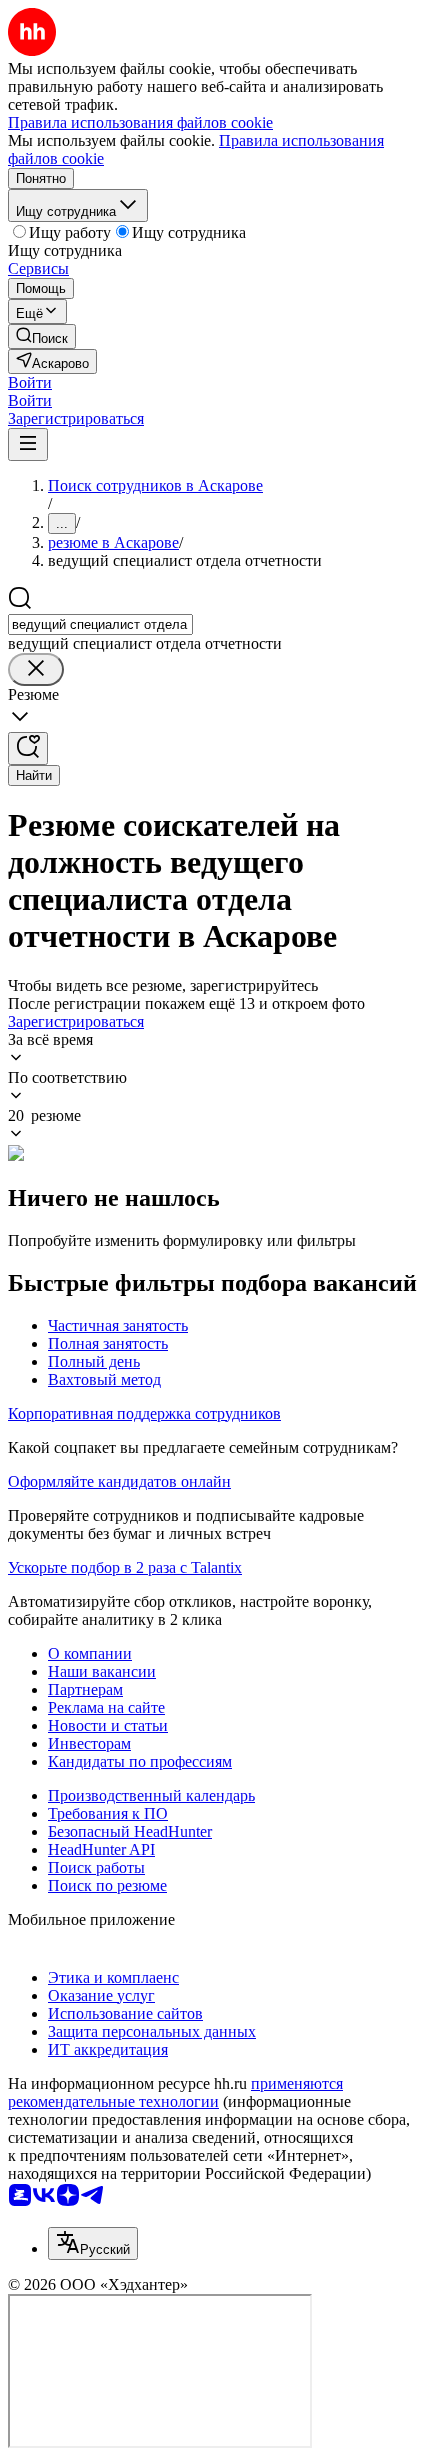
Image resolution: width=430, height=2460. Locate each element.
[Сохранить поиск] (28, 748)
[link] (42, 336)
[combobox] (100, 624)
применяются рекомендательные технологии (175, 2092)
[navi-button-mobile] (28, 444)
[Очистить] (36, 669)
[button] (30, 382)
